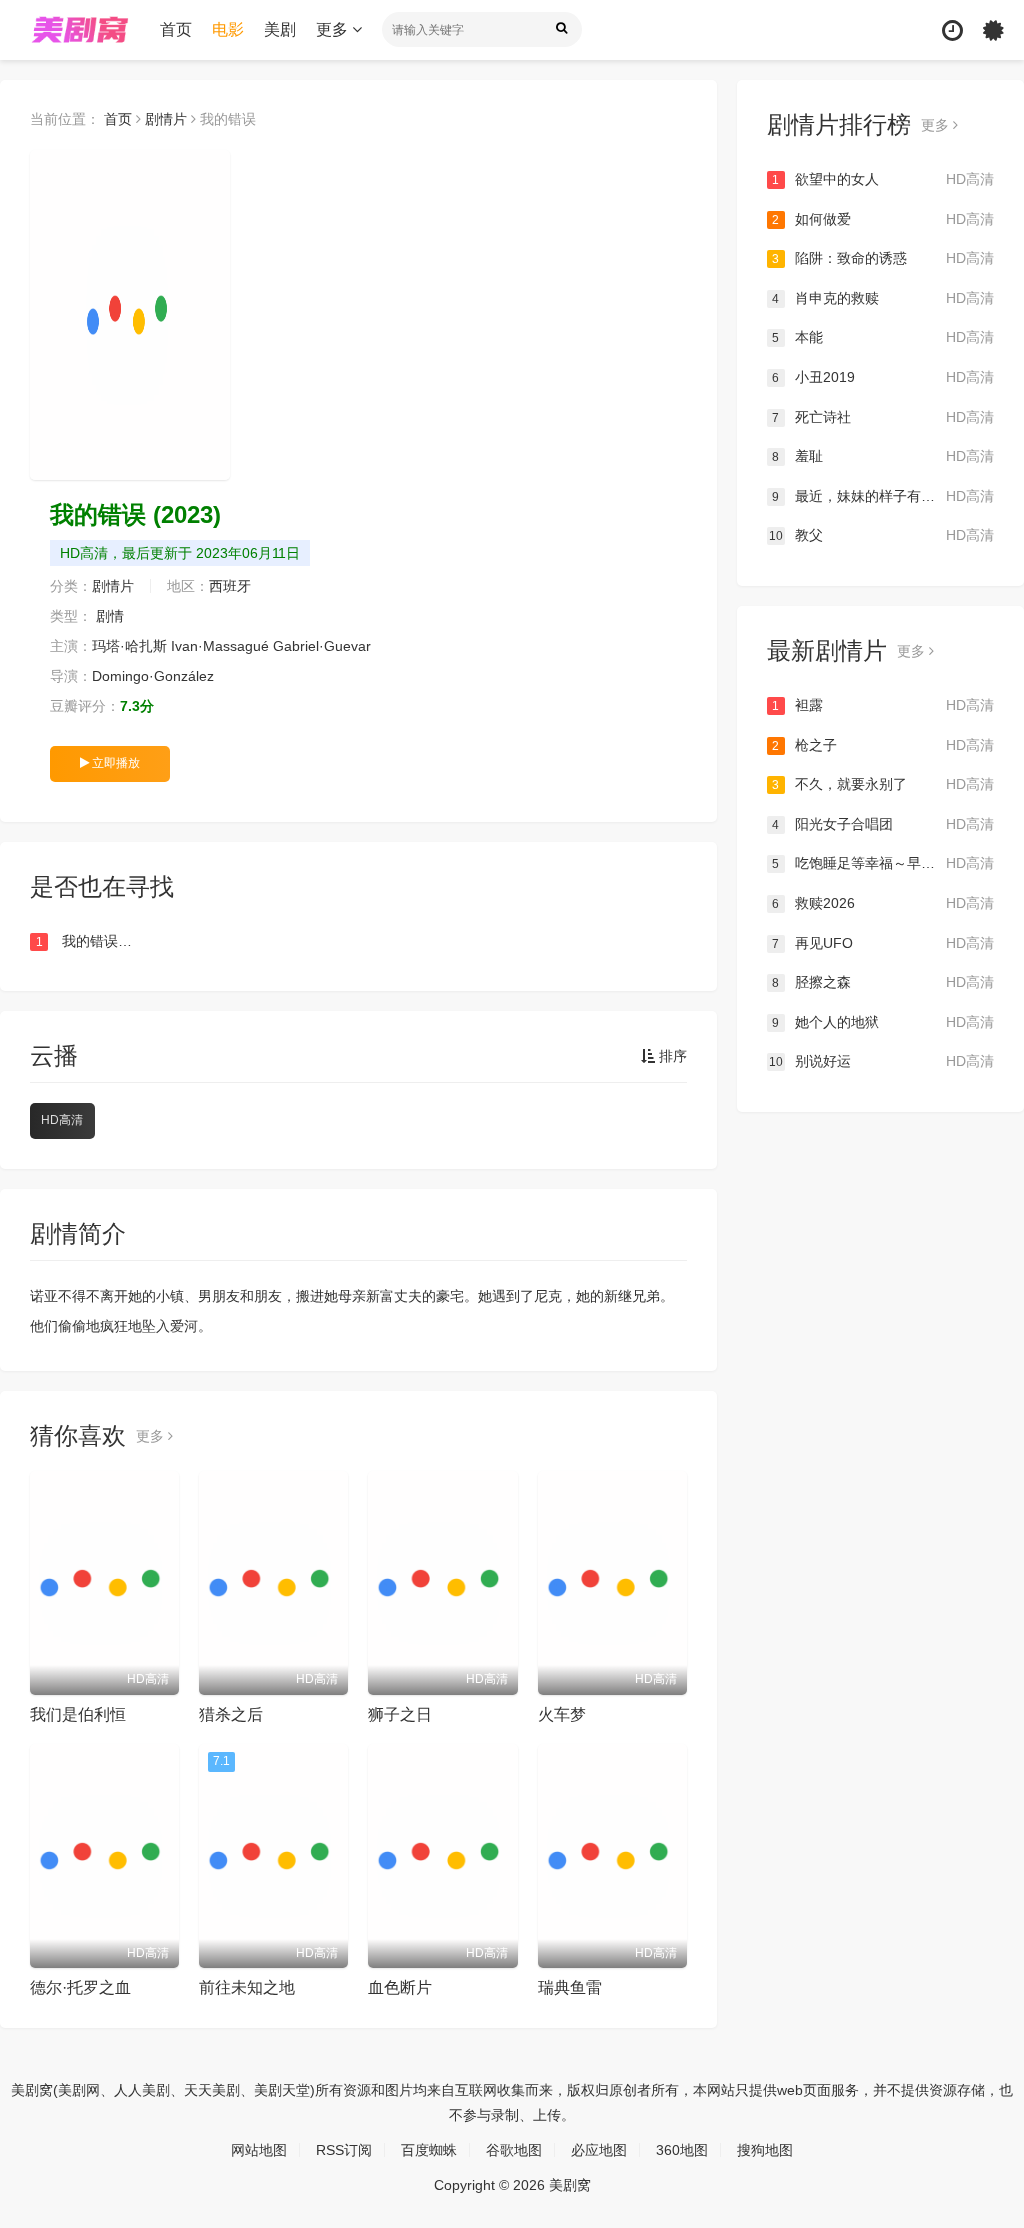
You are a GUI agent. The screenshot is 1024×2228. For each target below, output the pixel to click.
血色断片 (400, 1987)
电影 (228, 29)
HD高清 (62, 1120)
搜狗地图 (765, 2150)
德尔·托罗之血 (80, 1987)
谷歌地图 (514, 2150)
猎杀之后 (231, 1714)
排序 (671, 1056)
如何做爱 (883, 219)
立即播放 (114, 763)
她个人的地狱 (883, 1022)
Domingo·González (153, 676)
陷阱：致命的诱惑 (883, 258)
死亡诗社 (883, 417)
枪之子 (883, 745)
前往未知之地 (247, 1987)
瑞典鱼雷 (570, 1987)
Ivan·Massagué (220, 646)
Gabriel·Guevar (322, 646)
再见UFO (883, 943)
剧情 (110, 616)
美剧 (280, 29)
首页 (176, 29)
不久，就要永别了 (883, 784)
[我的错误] (130, 315)
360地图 (682, 2150)
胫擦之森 (883, 982)
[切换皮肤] (993, 30)
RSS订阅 (344, 2150)
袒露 (883, 705)
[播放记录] (952, 30)
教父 (881, 535)
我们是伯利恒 (78, 1714)
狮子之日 (400, 1714)
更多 (334, 29)
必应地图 (599, 2150)
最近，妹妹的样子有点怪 (883, 496)
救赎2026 (883, 903)
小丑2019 (883, 377)
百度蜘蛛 (429, 2150)
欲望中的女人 (883, 179)
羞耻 (883, 456)
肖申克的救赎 (883, 298)
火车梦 (562, 1714)
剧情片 (166, 119)
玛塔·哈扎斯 (129, 646)
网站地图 (259, 2150)
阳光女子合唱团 (883, 824)
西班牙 (230, 586)
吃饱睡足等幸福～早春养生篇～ (883, 863)
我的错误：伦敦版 (87, 941)
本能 (883, 337)
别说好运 (881, 1061)
